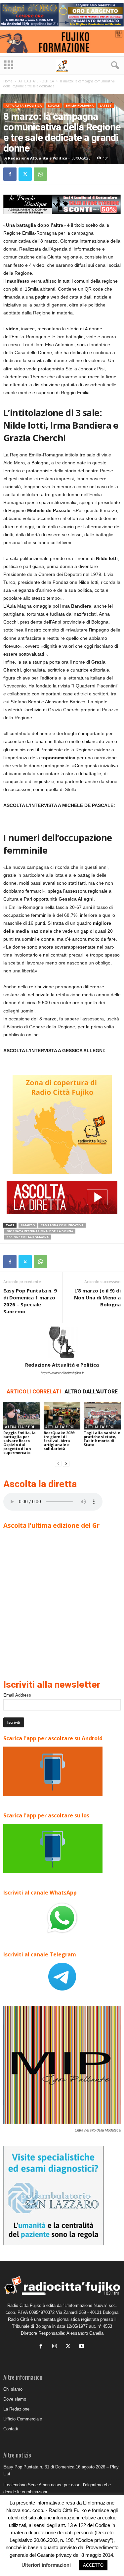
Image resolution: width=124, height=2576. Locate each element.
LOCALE (54, 105)
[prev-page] (58, 1464)
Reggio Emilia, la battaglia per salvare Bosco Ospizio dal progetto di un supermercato (20, 1443)
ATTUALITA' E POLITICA (36, 81)
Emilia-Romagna (80, 105)
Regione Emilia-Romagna (28, 1237)
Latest (106, 105)
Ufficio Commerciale (23, 2419)
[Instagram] (56, 2347)
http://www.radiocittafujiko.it (62, 1373)
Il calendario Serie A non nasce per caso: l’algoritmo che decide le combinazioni (57, 2488)
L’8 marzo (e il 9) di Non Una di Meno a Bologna (97, 1297)
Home (8, 81)
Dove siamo (15, 2399)
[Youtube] (83, 2347)
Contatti (11, 2429)
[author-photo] (62, 1342)
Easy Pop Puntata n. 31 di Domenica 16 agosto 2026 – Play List (61, 2470)
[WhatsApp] (40, 174)
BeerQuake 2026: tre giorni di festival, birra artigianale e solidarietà (59, 1441)
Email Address (17, 1695)
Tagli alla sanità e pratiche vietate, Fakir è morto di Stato (102, 1439)
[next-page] (66, 1464)
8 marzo (28, 1225)
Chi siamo (13, 2389)
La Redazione (16, 2409)
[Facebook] (10, 174)
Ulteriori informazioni (46, 2565)
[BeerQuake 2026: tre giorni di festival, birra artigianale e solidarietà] (62, 1416)
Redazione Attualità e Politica (38, 158)
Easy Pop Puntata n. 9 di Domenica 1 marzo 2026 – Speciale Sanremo (30, 1301)
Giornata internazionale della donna (40, 1231)
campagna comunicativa (62, 1225)
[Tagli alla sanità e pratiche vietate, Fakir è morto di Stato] (102, 1416)
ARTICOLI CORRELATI (34, 1392)
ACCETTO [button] (93, 2565)
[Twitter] (25, 174)
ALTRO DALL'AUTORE (91, 1392)
